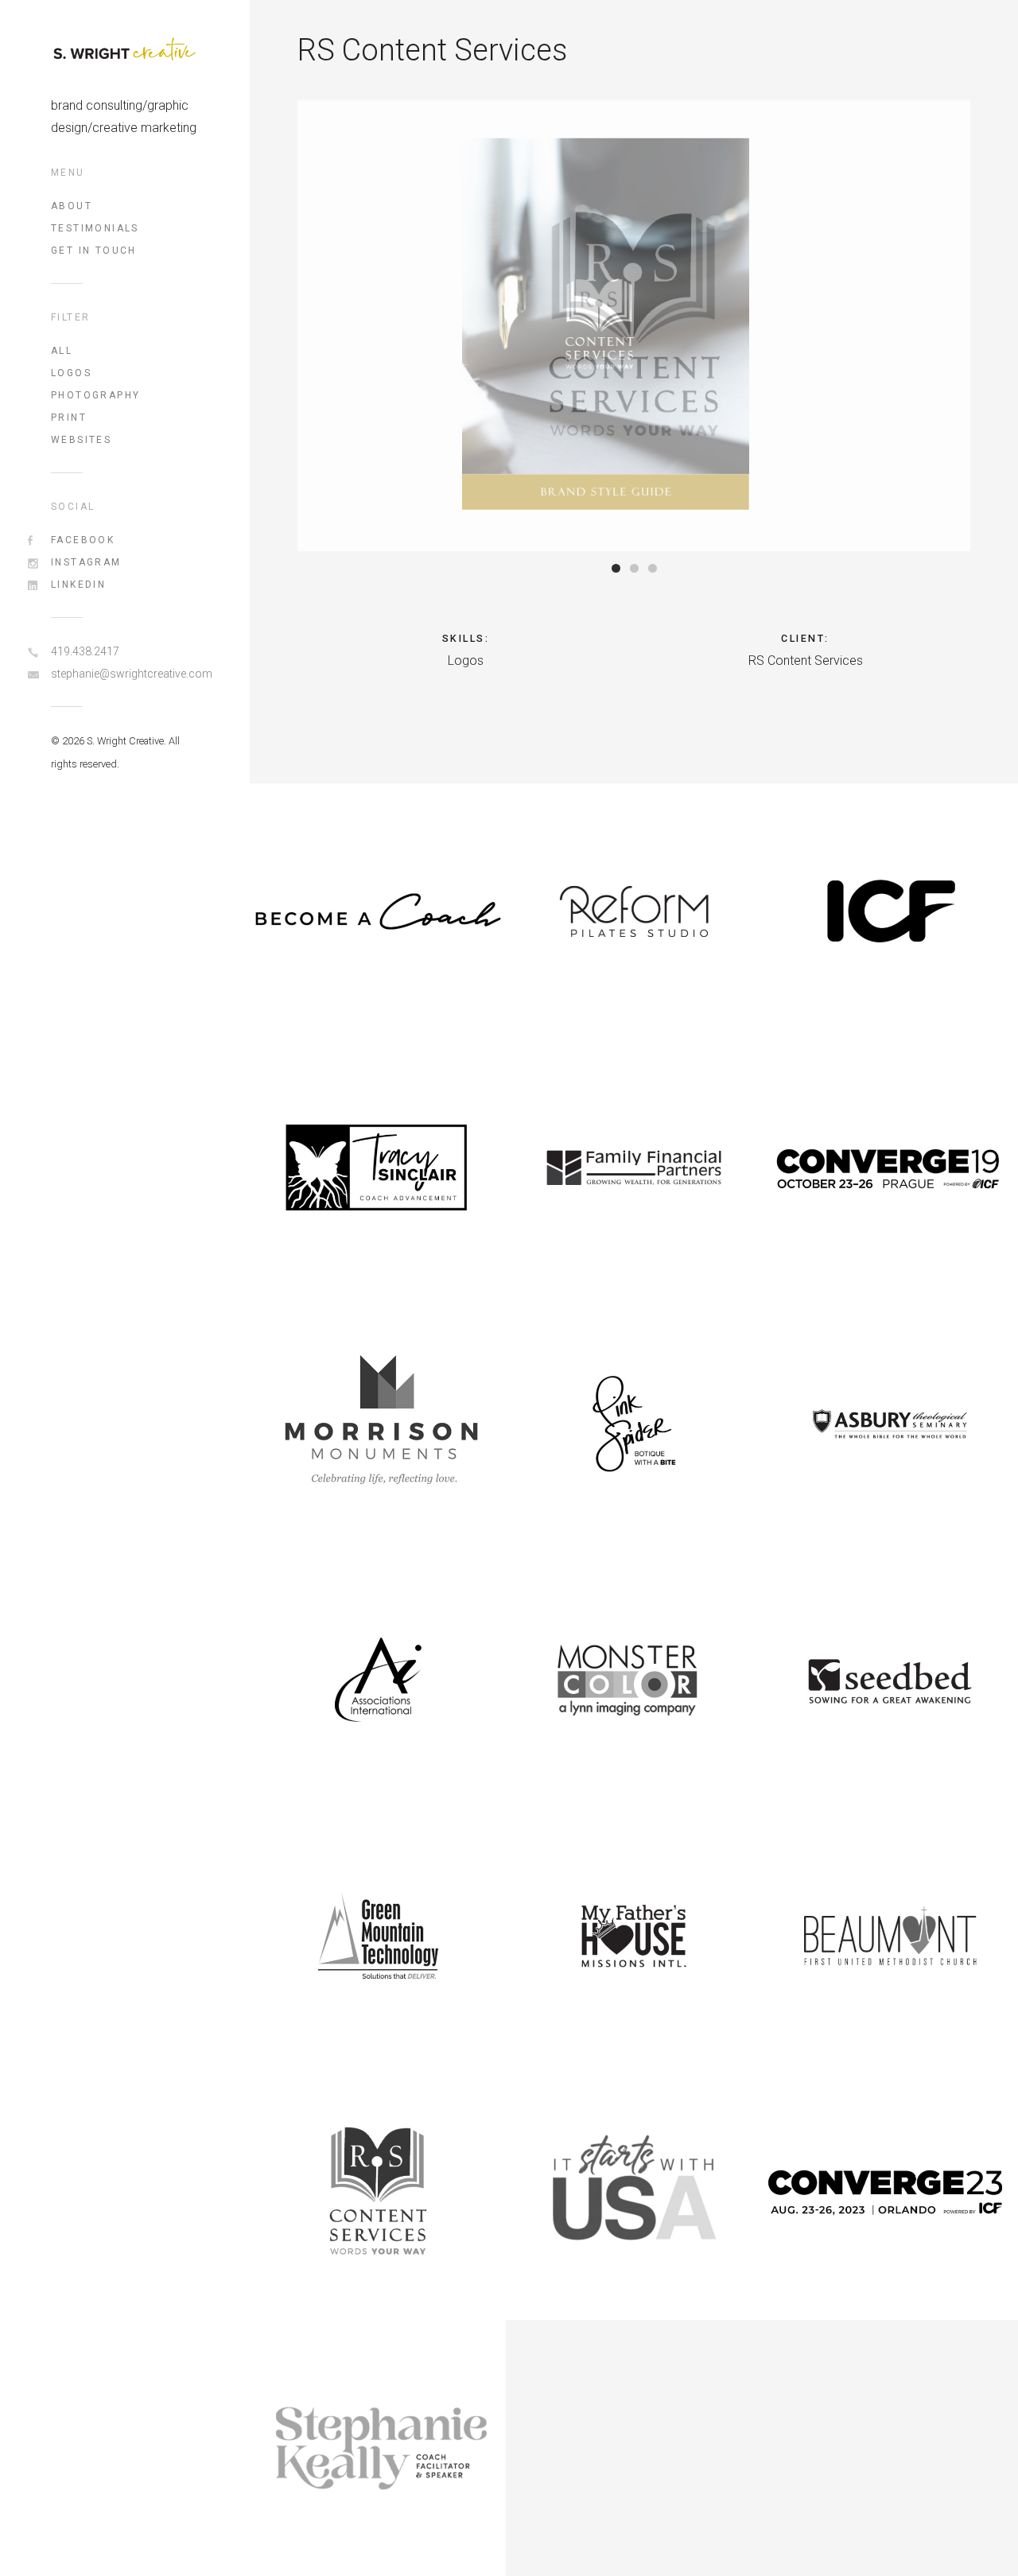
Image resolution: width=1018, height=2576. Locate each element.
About (72, 206)
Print (69, 418)
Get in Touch (94, 251)
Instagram (86, 562)
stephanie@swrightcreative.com (125, 674)
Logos (71, 373)
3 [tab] (653, 568)
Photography (95, 395)
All (62, 351)
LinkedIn (78, 585)
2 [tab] (634, 568)
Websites (81, 440)
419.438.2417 (85, 651)
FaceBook (83, 540)
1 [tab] (616, 568)
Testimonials (95, 228)
